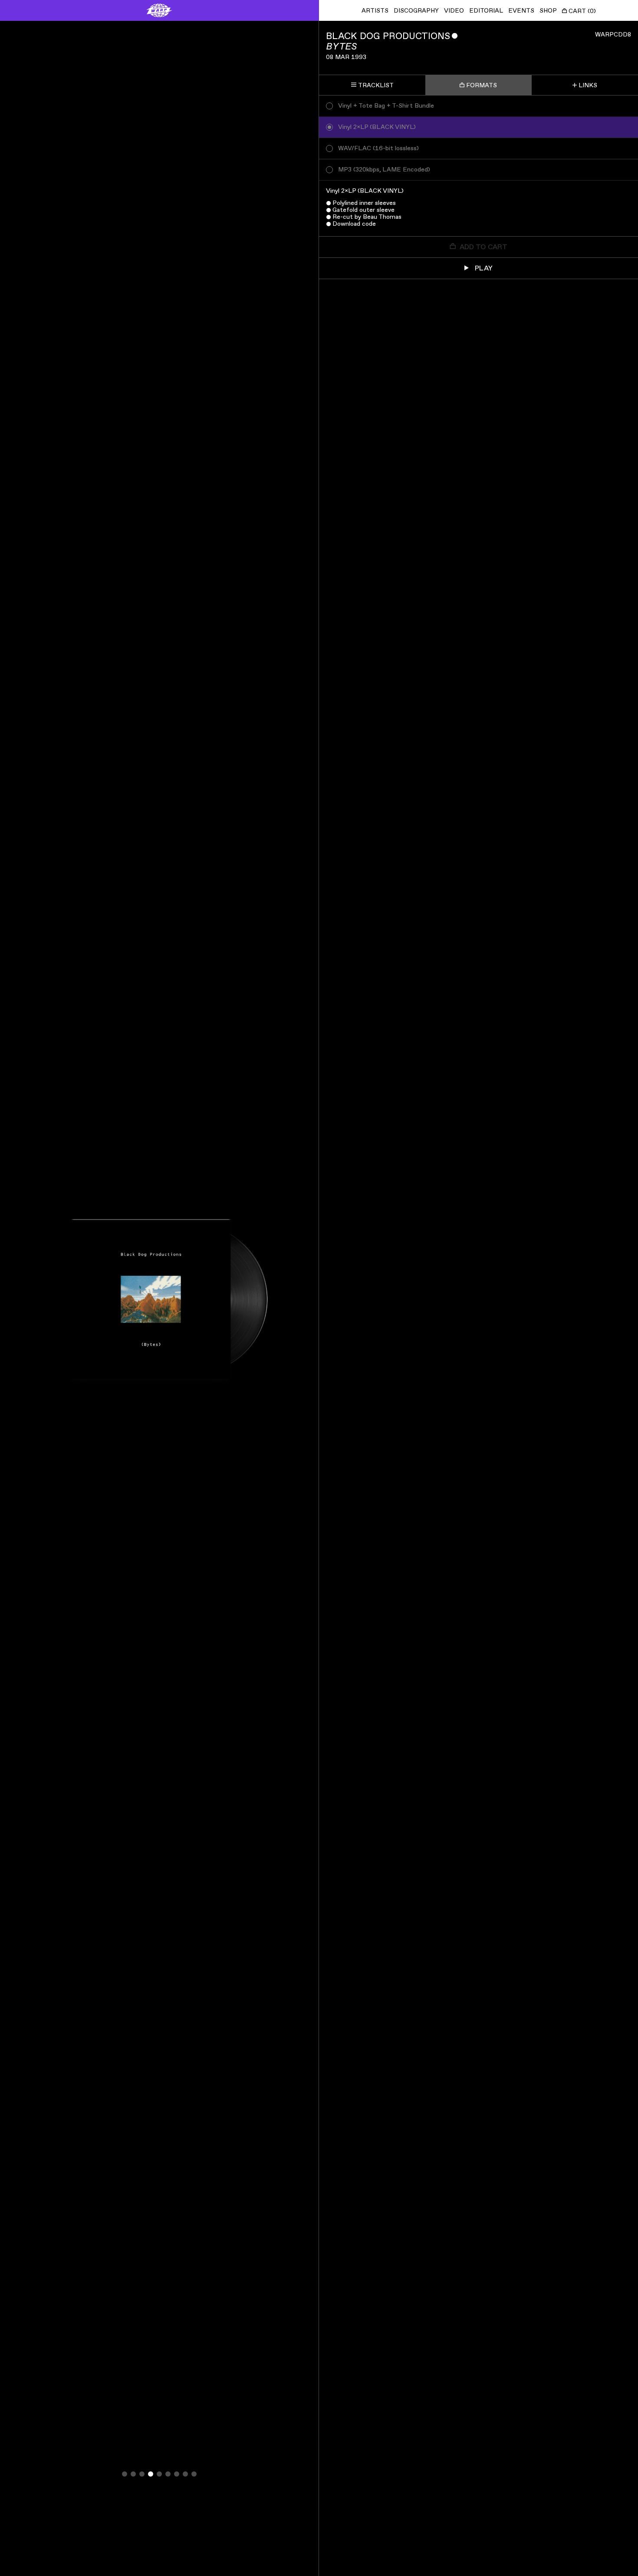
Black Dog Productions (388, 36)
